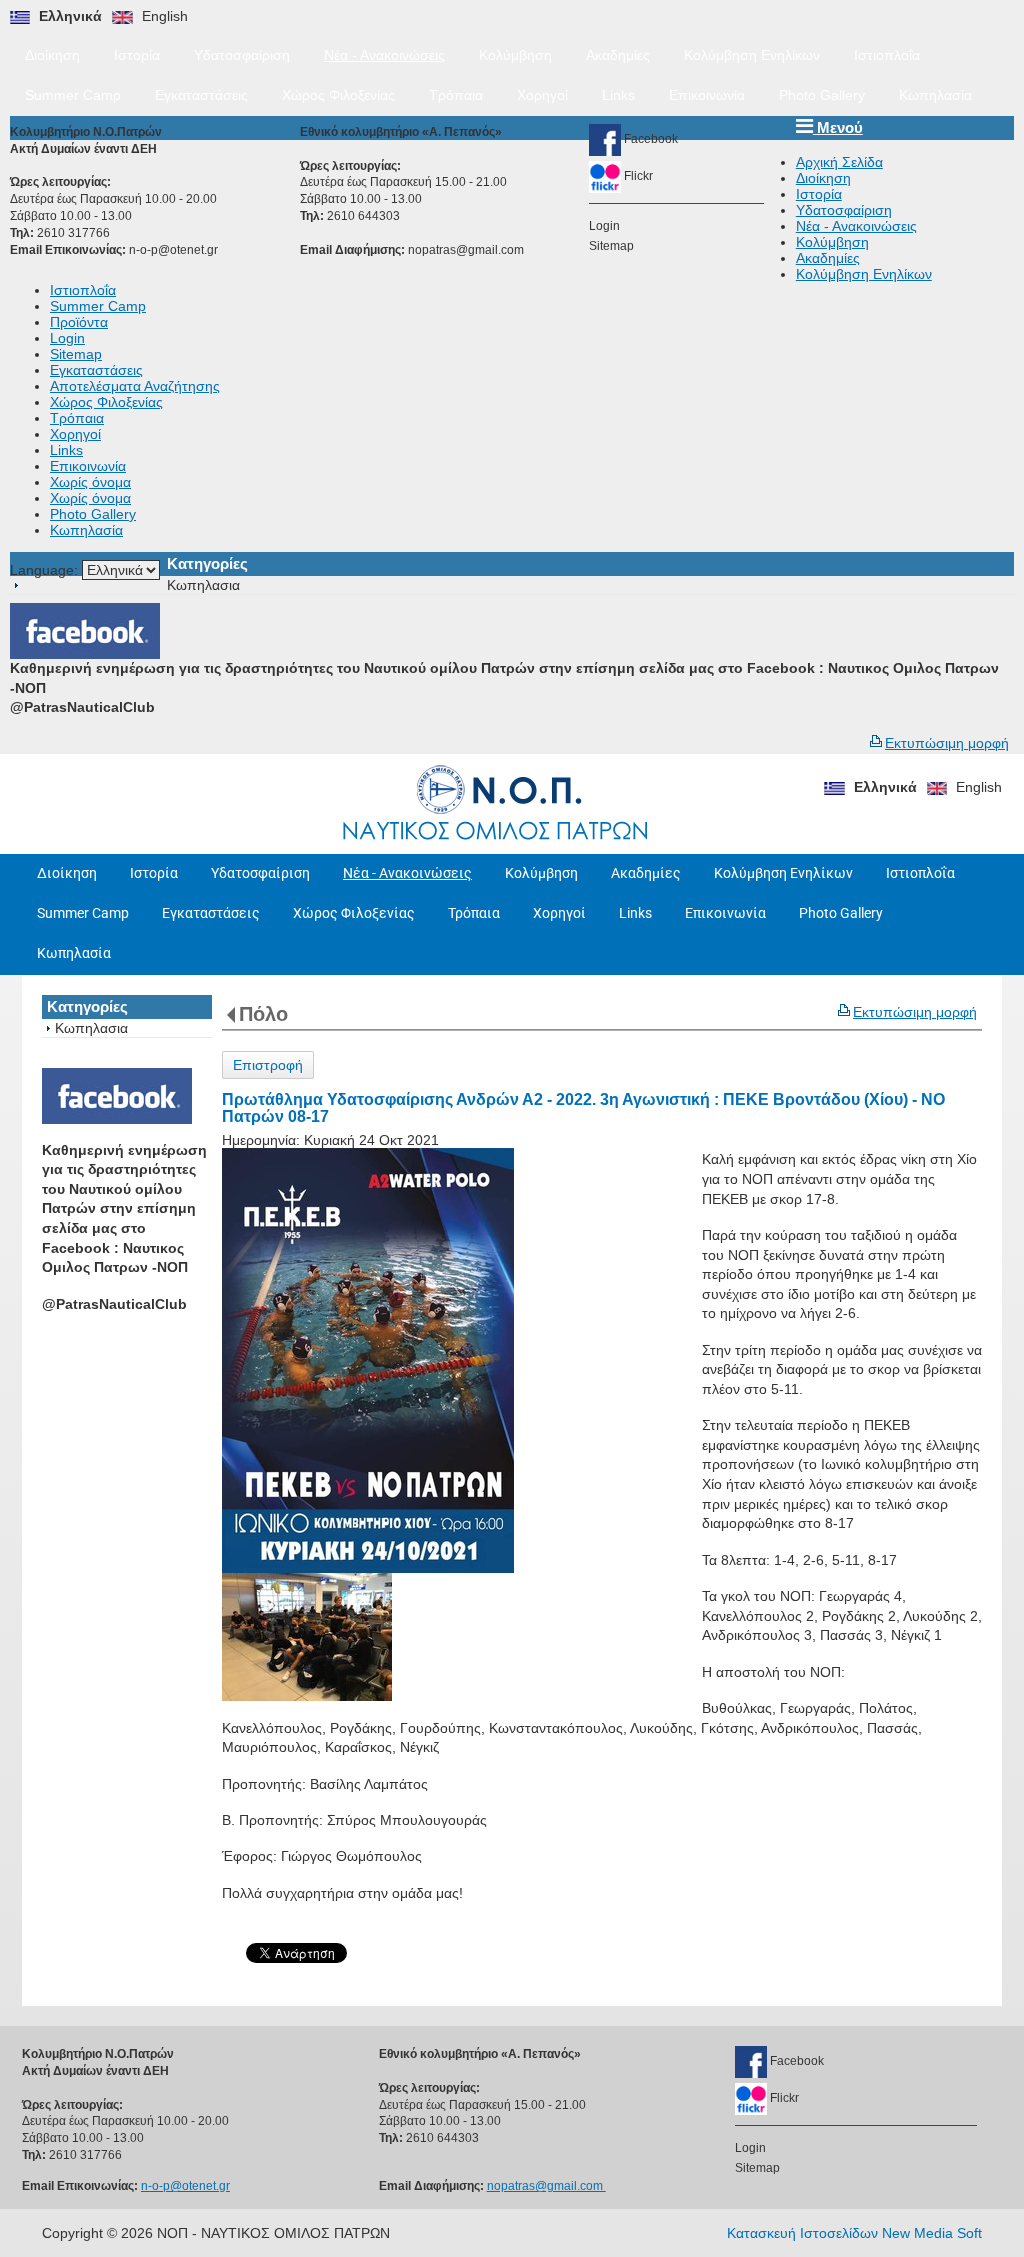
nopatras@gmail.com (467, 250)
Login (604, 226)
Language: (46, 570)
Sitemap (611, 246)
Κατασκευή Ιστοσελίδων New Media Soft (854, 2233)
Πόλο (263, 1014)
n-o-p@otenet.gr (173, 250)
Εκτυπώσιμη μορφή (947, 743)
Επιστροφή (268, 1065)
